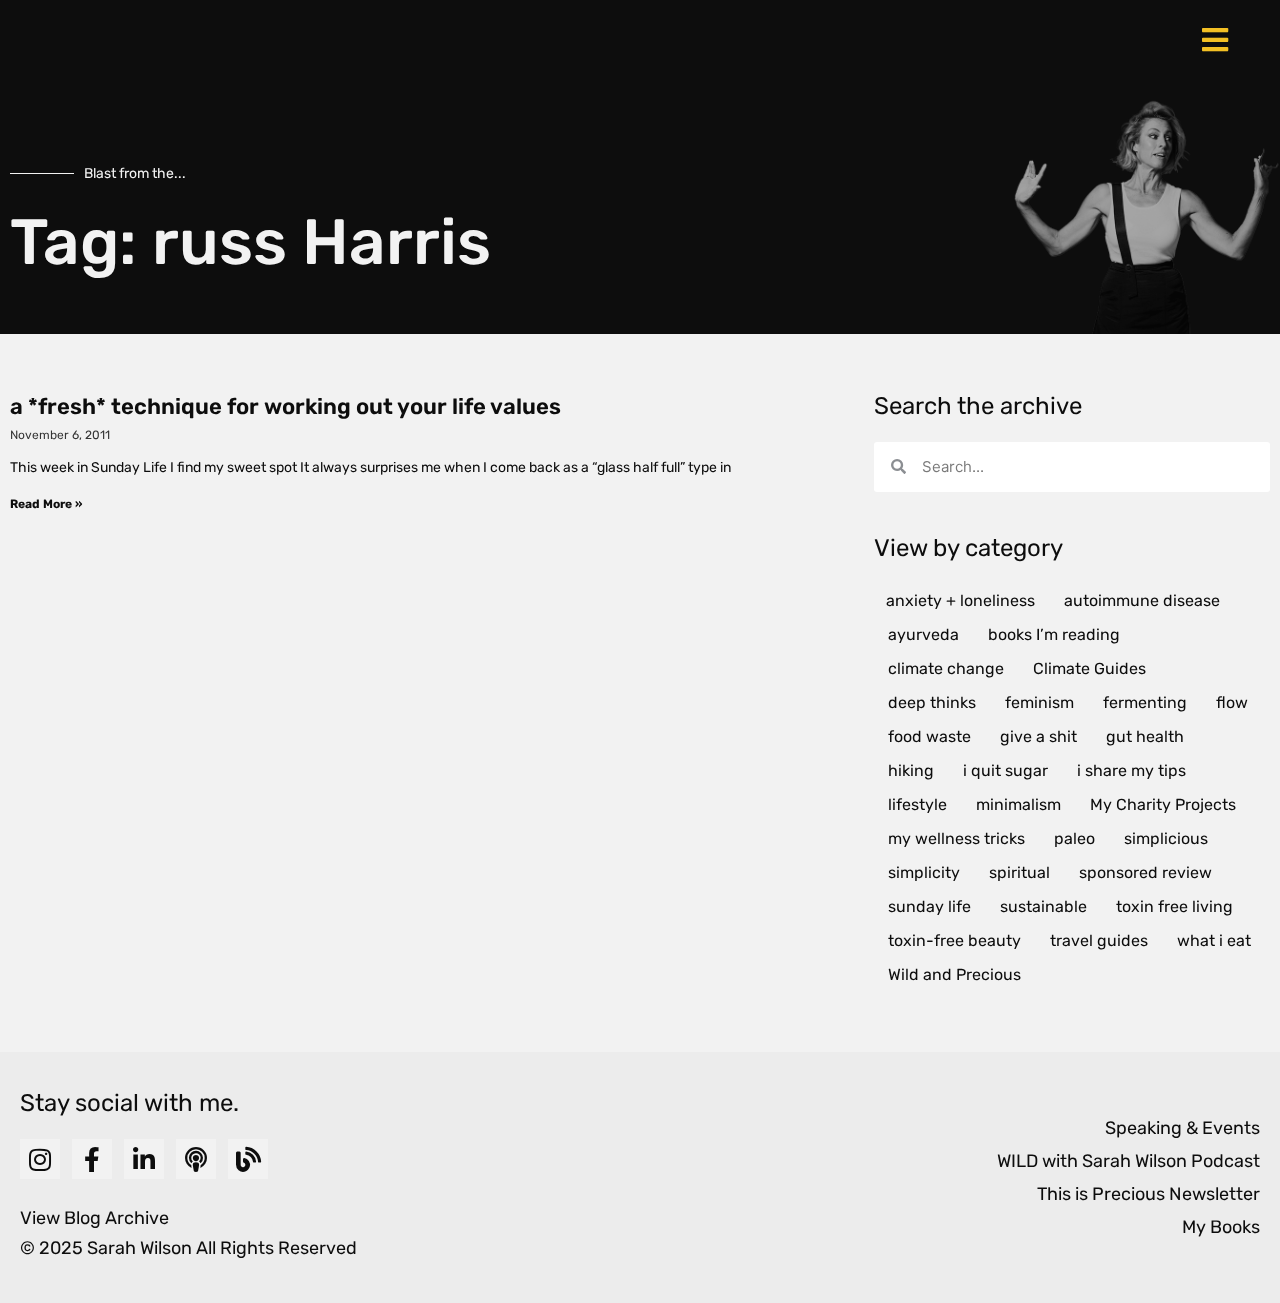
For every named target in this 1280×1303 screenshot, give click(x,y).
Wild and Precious (954, 974)
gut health (1145, 736)
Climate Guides (1089, 668)
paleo (1074, 838)
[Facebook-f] (92, 1159)
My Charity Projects (1163, 804)
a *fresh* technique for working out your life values (285, 406)
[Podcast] (196, 1159)
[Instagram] (40, 1159)
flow (1232, 702)
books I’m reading (1054, 634)
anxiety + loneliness (960, 600)
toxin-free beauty (954, 940)
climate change (946, 668)
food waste (929, 736)
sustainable (1043, 906)
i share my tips (1131, 770)
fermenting (1145, 702)
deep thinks (932, 702)
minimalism (1018, 804)
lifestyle (917, 804)
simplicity (924, 872)
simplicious (1166, 838)
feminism (1039, 702)
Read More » (46, 504)
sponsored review (1145, 872)
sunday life (929, 906)
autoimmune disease (1142, 600)
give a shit (1038, 736)
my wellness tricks (956, 838)
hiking (911, 770)
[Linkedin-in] (144, 1159)
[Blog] (248, 1159)
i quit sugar (1005, 770)
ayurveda (923, 634)
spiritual (1019, 872)
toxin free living (1174, 906)
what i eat (1214, 940)
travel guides (1099, 940)
